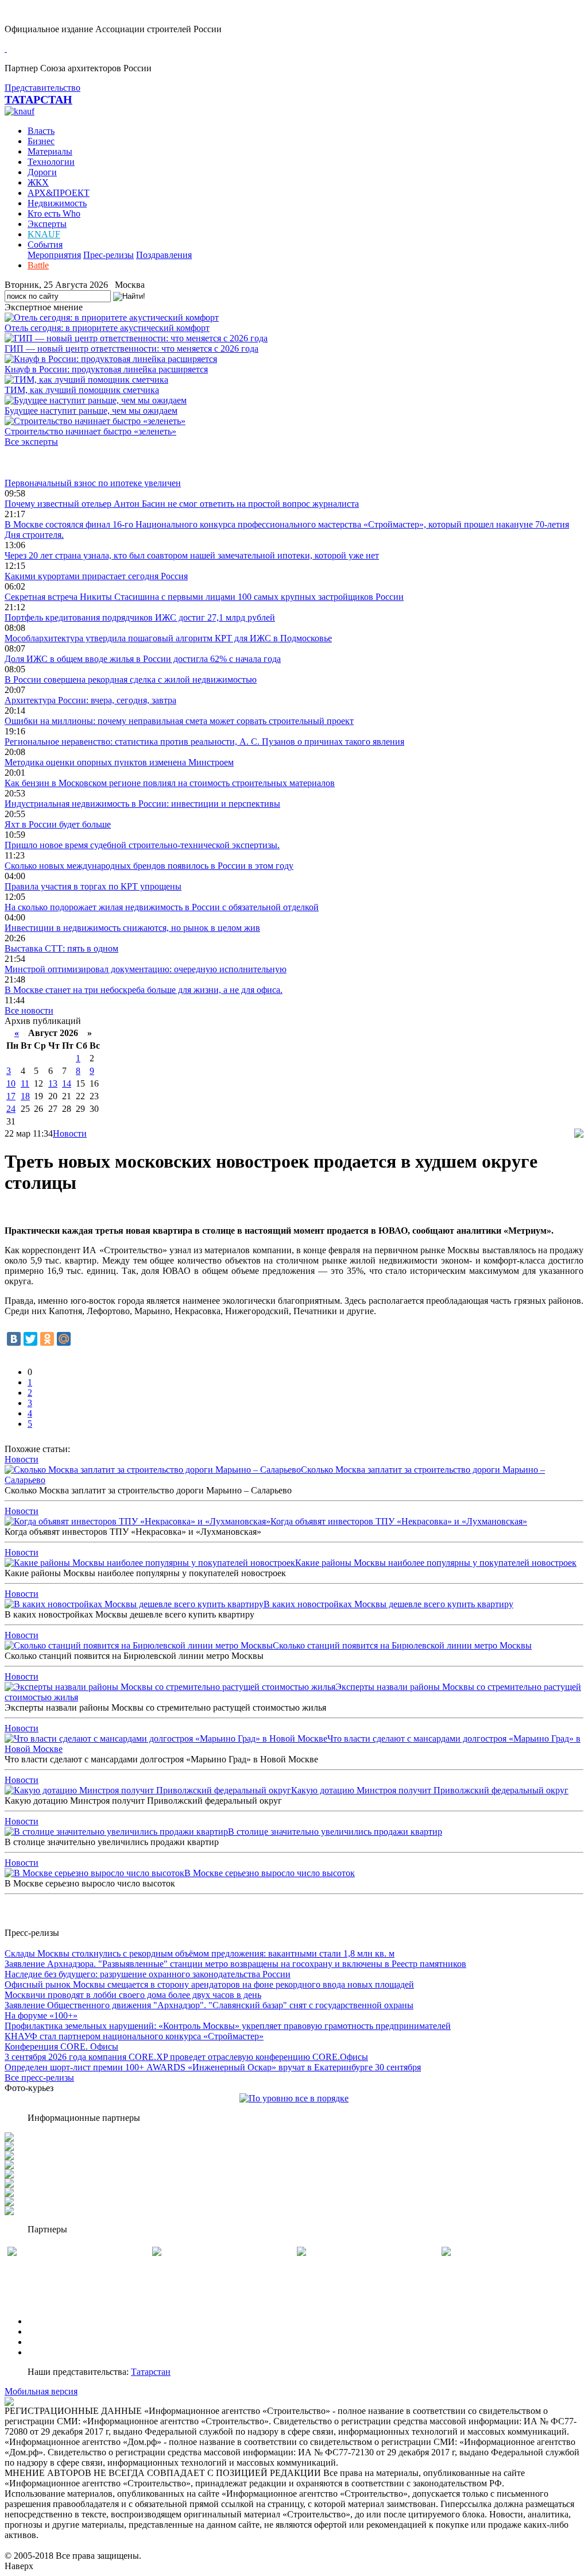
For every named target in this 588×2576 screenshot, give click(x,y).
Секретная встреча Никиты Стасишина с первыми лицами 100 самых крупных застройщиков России (204, 597)
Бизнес (41, 141)
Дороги (42, 172)
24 (11, 1109)
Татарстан (151, 2372)
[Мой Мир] (64, 1339)
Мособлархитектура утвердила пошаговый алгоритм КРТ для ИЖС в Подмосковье (168, 638)
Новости (70, 1133)
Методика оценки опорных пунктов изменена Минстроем (119, 762)
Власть (41, 131)
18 (25, 1096)
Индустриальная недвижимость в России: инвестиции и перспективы (142, 804)
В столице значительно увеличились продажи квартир (335, 1832)
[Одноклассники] (47, 1339)
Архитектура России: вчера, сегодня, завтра (90, 700)
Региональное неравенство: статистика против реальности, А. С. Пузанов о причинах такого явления (204, 742)
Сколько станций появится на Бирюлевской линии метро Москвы (402, 1645)
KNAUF (44, 234)
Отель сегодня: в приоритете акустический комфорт (107, 328)
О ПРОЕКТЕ (53, 2321)
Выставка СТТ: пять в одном (61, 948)
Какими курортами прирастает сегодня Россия (96, 576)
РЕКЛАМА (50, 2332)
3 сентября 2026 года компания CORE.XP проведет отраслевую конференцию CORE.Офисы (186, 2057)
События (45, 244)
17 (11, 1096)
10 (11, 1083)
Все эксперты (31, 442)
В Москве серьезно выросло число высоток (270, 1873)
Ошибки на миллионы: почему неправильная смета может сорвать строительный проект (179, 721)
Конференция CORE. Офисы (61, 2046)
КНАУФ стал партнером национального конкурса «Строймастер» (134, 2036)
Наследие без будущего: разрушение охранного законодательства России (148, 1974)
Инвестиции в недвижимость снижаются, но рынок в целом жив (132, 928)
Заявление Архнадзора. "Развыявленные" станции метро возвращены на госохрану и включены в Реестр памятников (235, 1964)
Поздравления (164, 255)
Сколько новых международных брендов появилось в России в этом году (149, 866)
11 (25, 1083)
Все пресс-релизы (39, 2078)
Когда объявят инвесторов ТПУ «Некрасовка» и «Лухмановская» (399, 1521)
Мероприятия (54, 255)
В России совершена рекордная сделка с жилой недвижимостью (131, 679)
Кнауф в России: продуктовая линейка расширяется (106, 369)
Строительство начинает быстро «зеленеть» (90, 431)
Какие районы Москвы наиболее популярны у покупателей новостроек (436, 1563)
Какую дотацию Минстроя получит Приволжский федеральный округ (430, 1790)
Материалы (50, 151)
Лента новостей (36, 462)
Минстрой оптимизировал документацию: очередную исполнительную (146, 969)
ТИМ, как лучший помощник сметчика (82, 390)
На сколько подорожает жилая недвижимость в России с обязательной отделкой (162, 907)
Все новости (29, 1010)
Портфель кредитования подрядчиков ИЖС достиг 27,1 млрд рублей (140, 617)
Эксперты (47, 224)
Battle (38, 265)
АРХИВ (43, 2342)
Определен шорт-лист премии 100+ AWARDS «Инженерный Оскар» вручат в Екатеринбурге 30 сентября (213, 2067)
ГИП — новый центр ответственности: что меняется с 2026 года (131, 349)
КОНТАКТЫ (54, 2352)
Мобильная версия (41, 2391)
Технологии (51, 162)
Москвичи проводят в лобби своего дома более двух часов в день (133, 1995)
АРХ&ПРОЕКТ (59, 193)
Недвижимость (57, 203)
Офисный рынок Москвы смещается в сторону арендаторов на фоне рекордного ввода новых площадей (209, 1984)
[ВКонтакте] (14, 1339)
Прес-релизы (109, 255)
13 (53, 1083)
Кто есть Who (54, 213)
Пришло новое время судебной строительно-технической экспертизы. (142, 845)
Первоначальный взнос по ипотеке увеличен (93, 483)
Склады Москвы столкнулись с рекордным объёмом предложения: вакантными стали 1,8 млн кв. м (200, 1953)
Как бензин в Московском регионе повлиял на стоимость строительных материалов (170, 783)
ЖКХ (38, 182)
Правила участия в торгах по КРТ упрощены (93, 886)
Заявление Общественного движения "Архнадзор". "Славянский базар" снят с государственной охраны (209, 2005)
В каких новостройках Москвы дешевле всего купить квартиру (388, 1604)
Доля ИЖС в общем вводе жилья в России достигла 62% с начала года (143, 659)
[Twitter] (30, 1339)
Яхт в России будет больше (58, 824)
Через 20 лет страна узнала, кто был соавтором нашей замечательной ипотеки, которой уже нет (192, 555)
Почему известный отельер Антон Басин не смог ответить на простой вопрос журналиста (182, 504)
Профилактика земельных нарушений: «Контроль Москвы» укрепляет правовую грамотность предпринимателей (228, 2026)
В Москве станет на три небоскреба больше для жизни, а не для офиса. (144, 990)
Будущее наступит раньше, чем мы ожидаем (91, 411)
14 (67, 1083)
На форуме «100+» (41, 2015)
